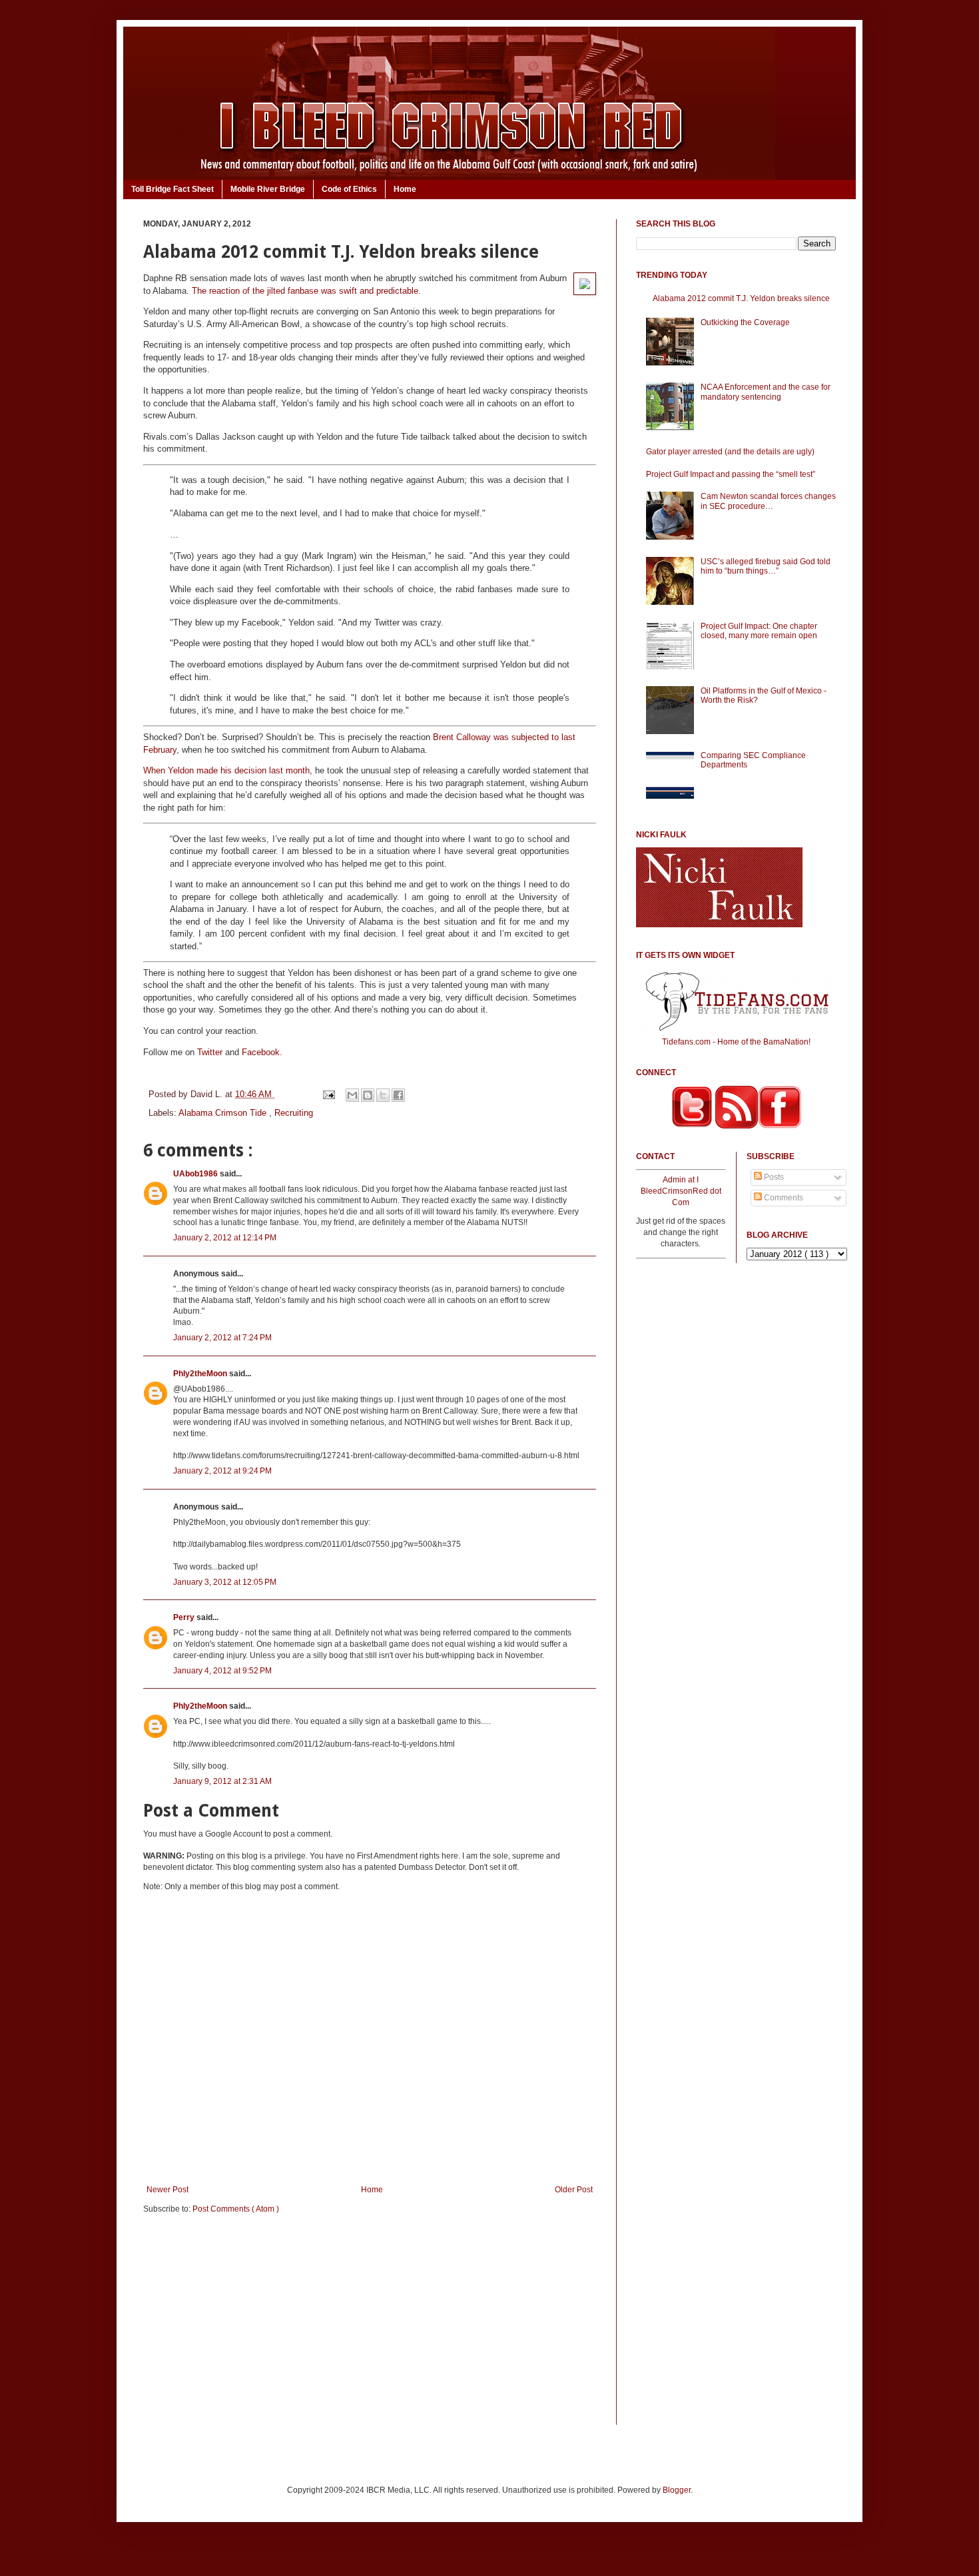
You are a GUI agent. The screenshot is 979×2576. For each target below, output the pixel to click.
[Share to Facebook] (398, 1095)
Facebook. (262, 1052)
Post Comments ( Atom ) (236, 2209)
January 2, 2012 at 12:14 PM (225, 1238)
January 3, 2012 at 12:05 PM (225, 1582)
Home (405, 189)
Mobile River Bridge (268, 189)
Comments (783, 1198)
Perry (185, 1617)
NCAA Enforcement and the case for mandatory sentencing (766, 392)
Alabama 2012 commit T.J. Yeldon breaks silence (741, 298)
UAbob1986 (196, 1174)
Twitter (210, 1052)
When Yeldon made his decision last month (226, 770)
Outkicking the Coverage (745, 322)
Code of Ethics (349, 189)
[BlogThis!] (368, 1095)
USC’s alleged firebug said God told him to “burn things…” (766, 566)
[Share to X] (383, 1095)
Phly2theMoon (201, 1374)
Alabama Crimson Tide (224, 1113)
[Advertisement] (370, 2328)
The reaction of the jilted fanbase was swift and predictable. (306, 291)
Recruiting (294, 1113)
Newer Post (167, 2190)
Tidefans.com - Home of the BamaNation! (736, 1042)
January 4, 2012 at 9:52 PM (222, 1671)
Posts (773, 1177)
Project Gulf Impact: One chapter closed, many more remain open (759, 631)
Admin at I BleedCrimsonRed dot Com (681, 1191)
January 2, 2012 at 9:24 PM (222, 1471)
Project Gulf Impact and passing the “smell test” (731, 474)
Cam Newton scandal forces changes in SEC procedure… (768, 501)
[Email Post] (328, 1094)
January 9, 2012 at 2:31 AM (222, 1781)
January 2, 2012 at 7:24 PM (222, 1338)
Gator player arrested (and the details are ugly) (730, 452)
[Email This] (352, 1095)
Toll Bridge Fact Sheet (172, 189)
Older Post (574, 2190)
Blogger (677, 2490)
